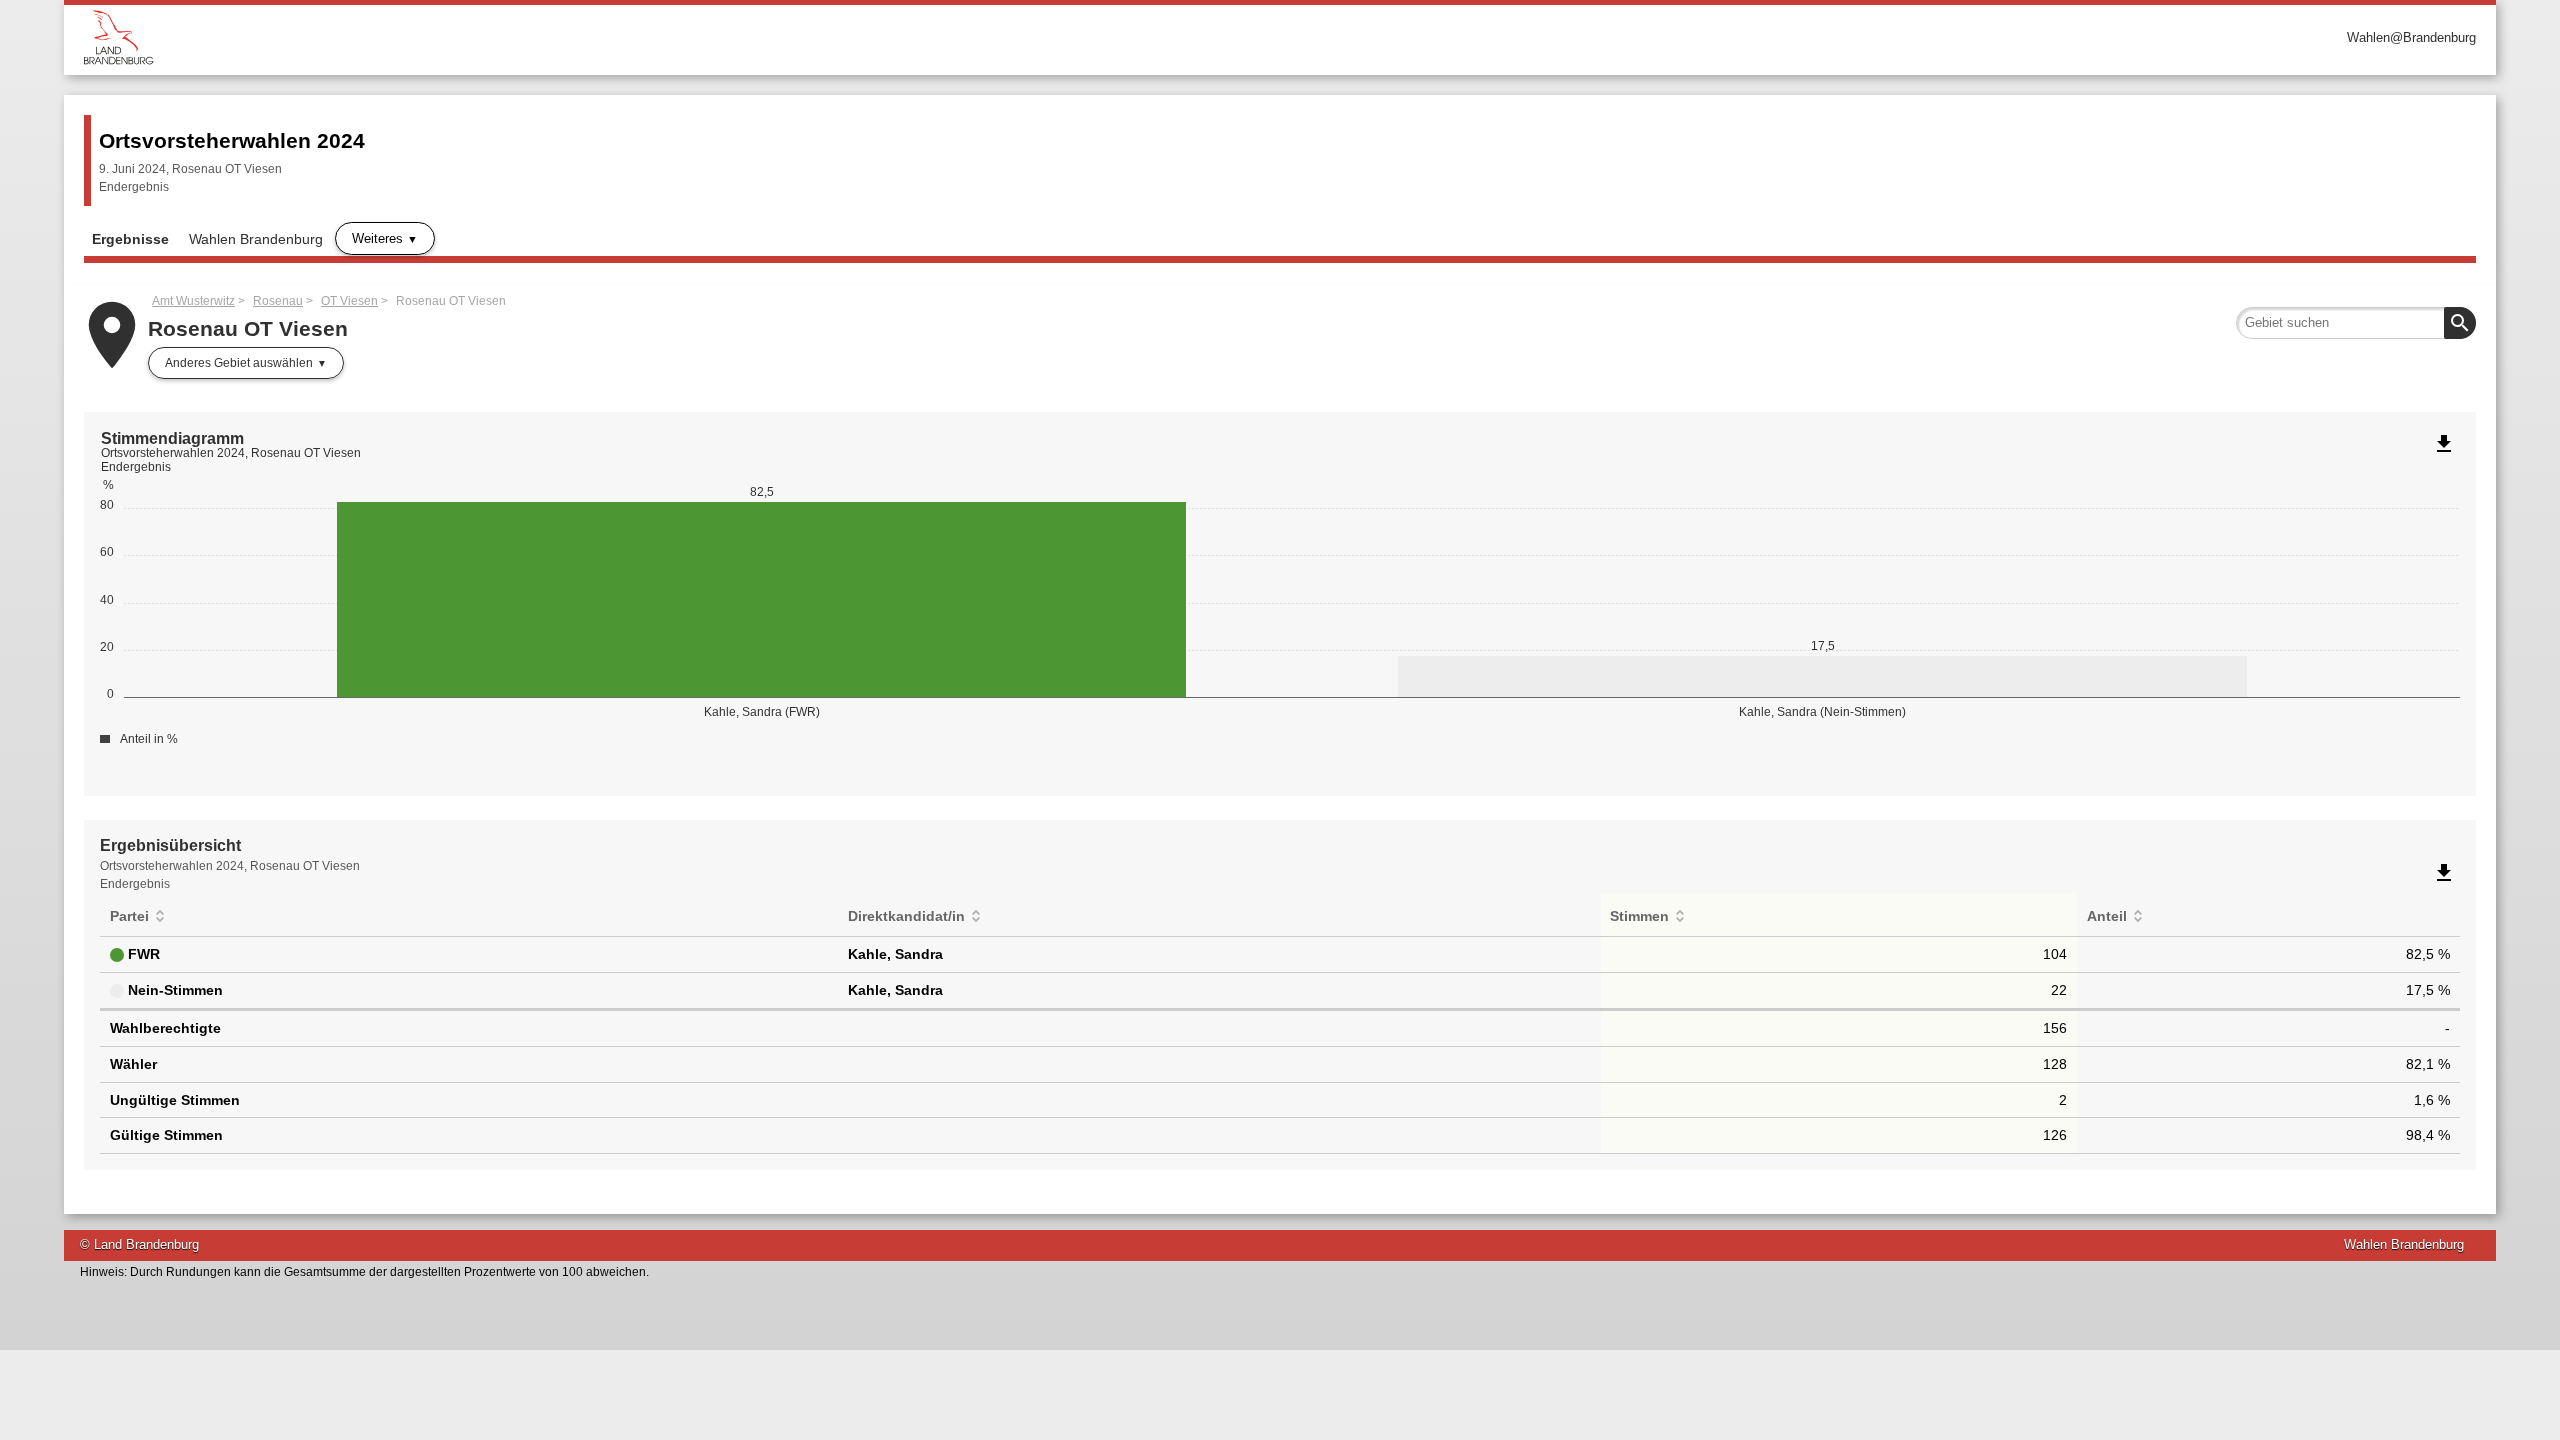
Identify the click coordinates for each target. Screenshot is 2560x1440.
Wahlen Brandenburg (256, 239)
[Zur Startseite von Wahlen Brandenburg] (682, 37)
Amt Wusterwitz (193, 301)
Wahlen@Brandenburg (2411, 37)
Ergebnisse (130, 239)
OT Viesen (349, 301)
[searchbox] (2356, 323)
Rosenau (278, 301)
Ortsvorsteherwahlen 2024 (232, 140)
